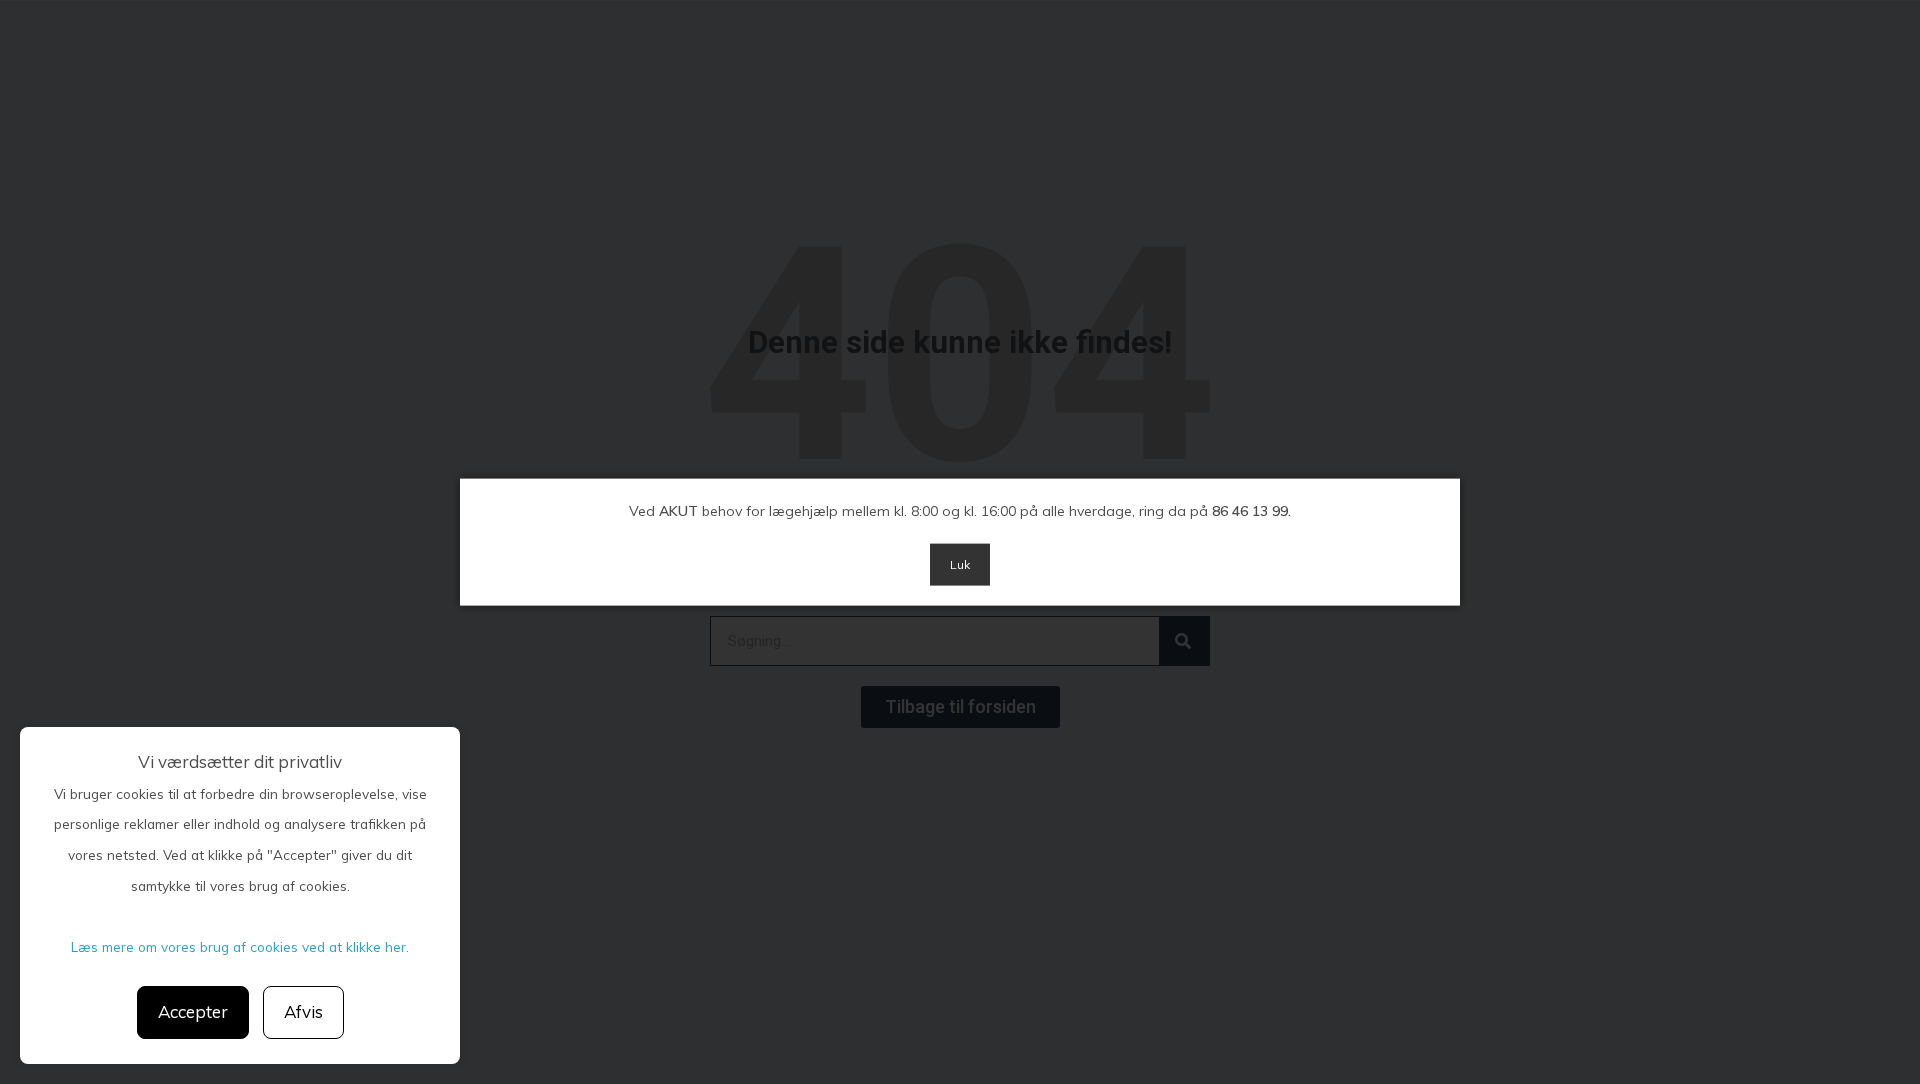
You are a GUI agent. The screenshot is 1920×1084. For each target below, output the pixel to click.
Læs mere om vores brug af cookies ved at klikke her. (240, 946)
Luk (960, 564)
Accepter (193, 1011)
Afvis (303, 1011)
